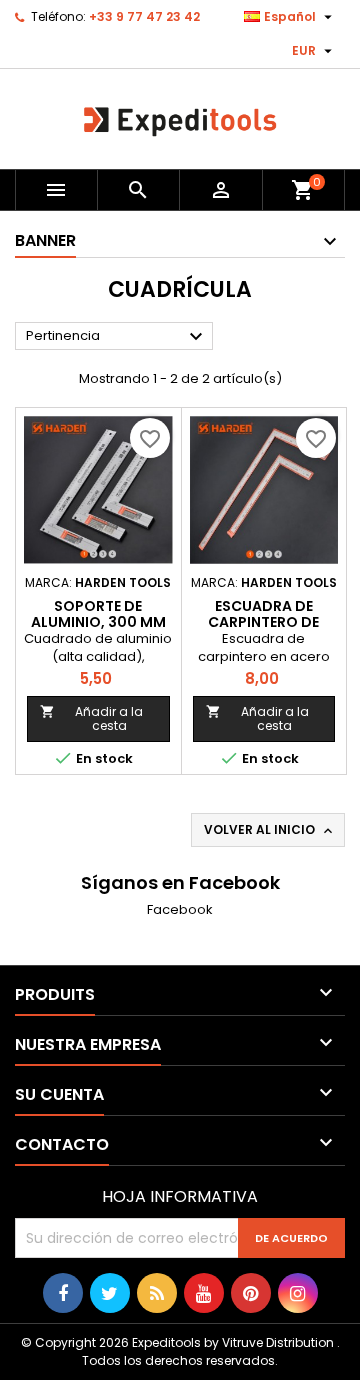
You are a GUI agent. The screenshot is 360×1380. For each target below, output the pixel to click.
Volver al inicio (270, 830)
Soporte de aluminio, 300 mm (98, 614)
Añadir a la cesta (91, 718)
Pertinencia (117, 337)
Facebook (180, 909)
